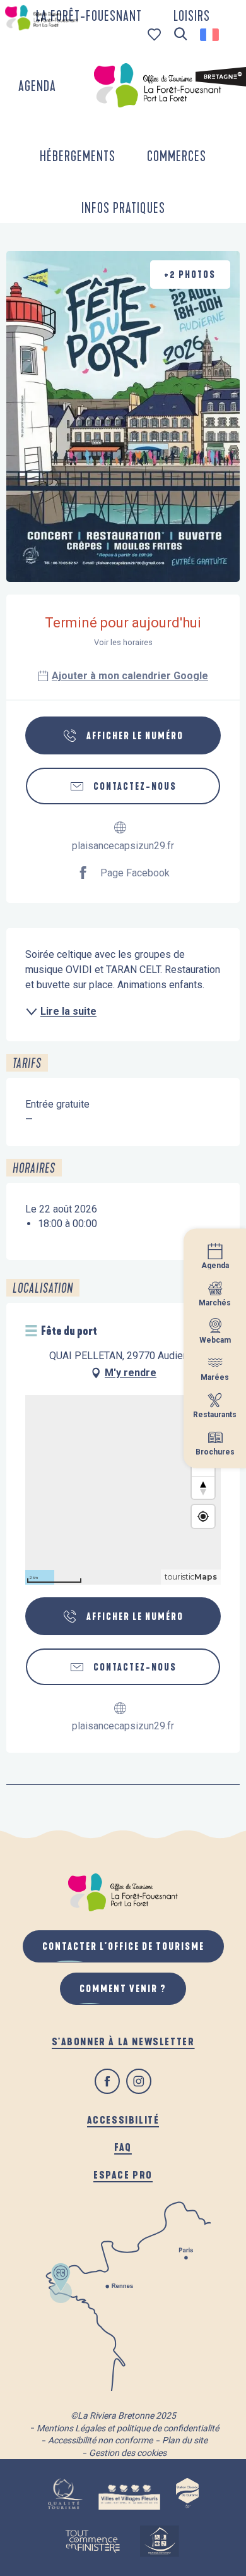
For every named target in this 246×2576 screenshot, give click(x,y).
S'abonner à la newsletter (123, 2041)
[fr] (210, 35)
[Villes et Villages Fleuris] (130, 2494)
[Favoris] (155, 34)
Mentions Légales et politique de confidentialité (128, 2428)
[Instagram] (139, 2081)
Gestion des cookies (128, 2453)
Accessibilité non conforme (100, 2440)
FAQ (123, 2147)
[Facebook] (107, 2081)
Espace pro (123, 2174)
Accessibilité (123, 2119)
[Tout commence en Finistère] (93, 2541)
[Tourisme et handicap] (159, 2541)
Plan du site (185, 2440)
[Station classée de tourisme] (187, 2494)
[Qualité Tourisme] (65, 2494)
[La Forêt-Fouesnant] (158, 85)
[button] (181, 34)
